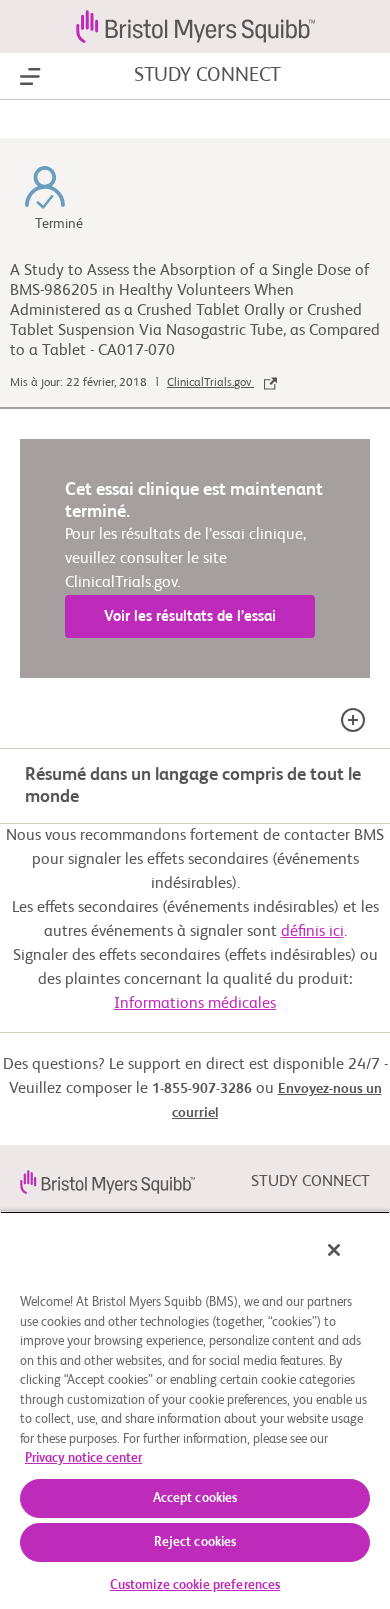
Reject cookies (195, 1542)
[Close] (334, 1250)
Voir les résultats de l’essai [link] (190, 616)
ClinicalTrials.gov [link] (210, 383)
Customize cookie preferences (195, 1585)
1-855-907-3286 (202, 1089)
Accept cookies (195, 1498)
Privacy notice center (83, 1458)
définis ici (312, 932)
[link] (107, 1182)
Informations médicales (195, 1004)
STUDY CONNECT (207, 76)
